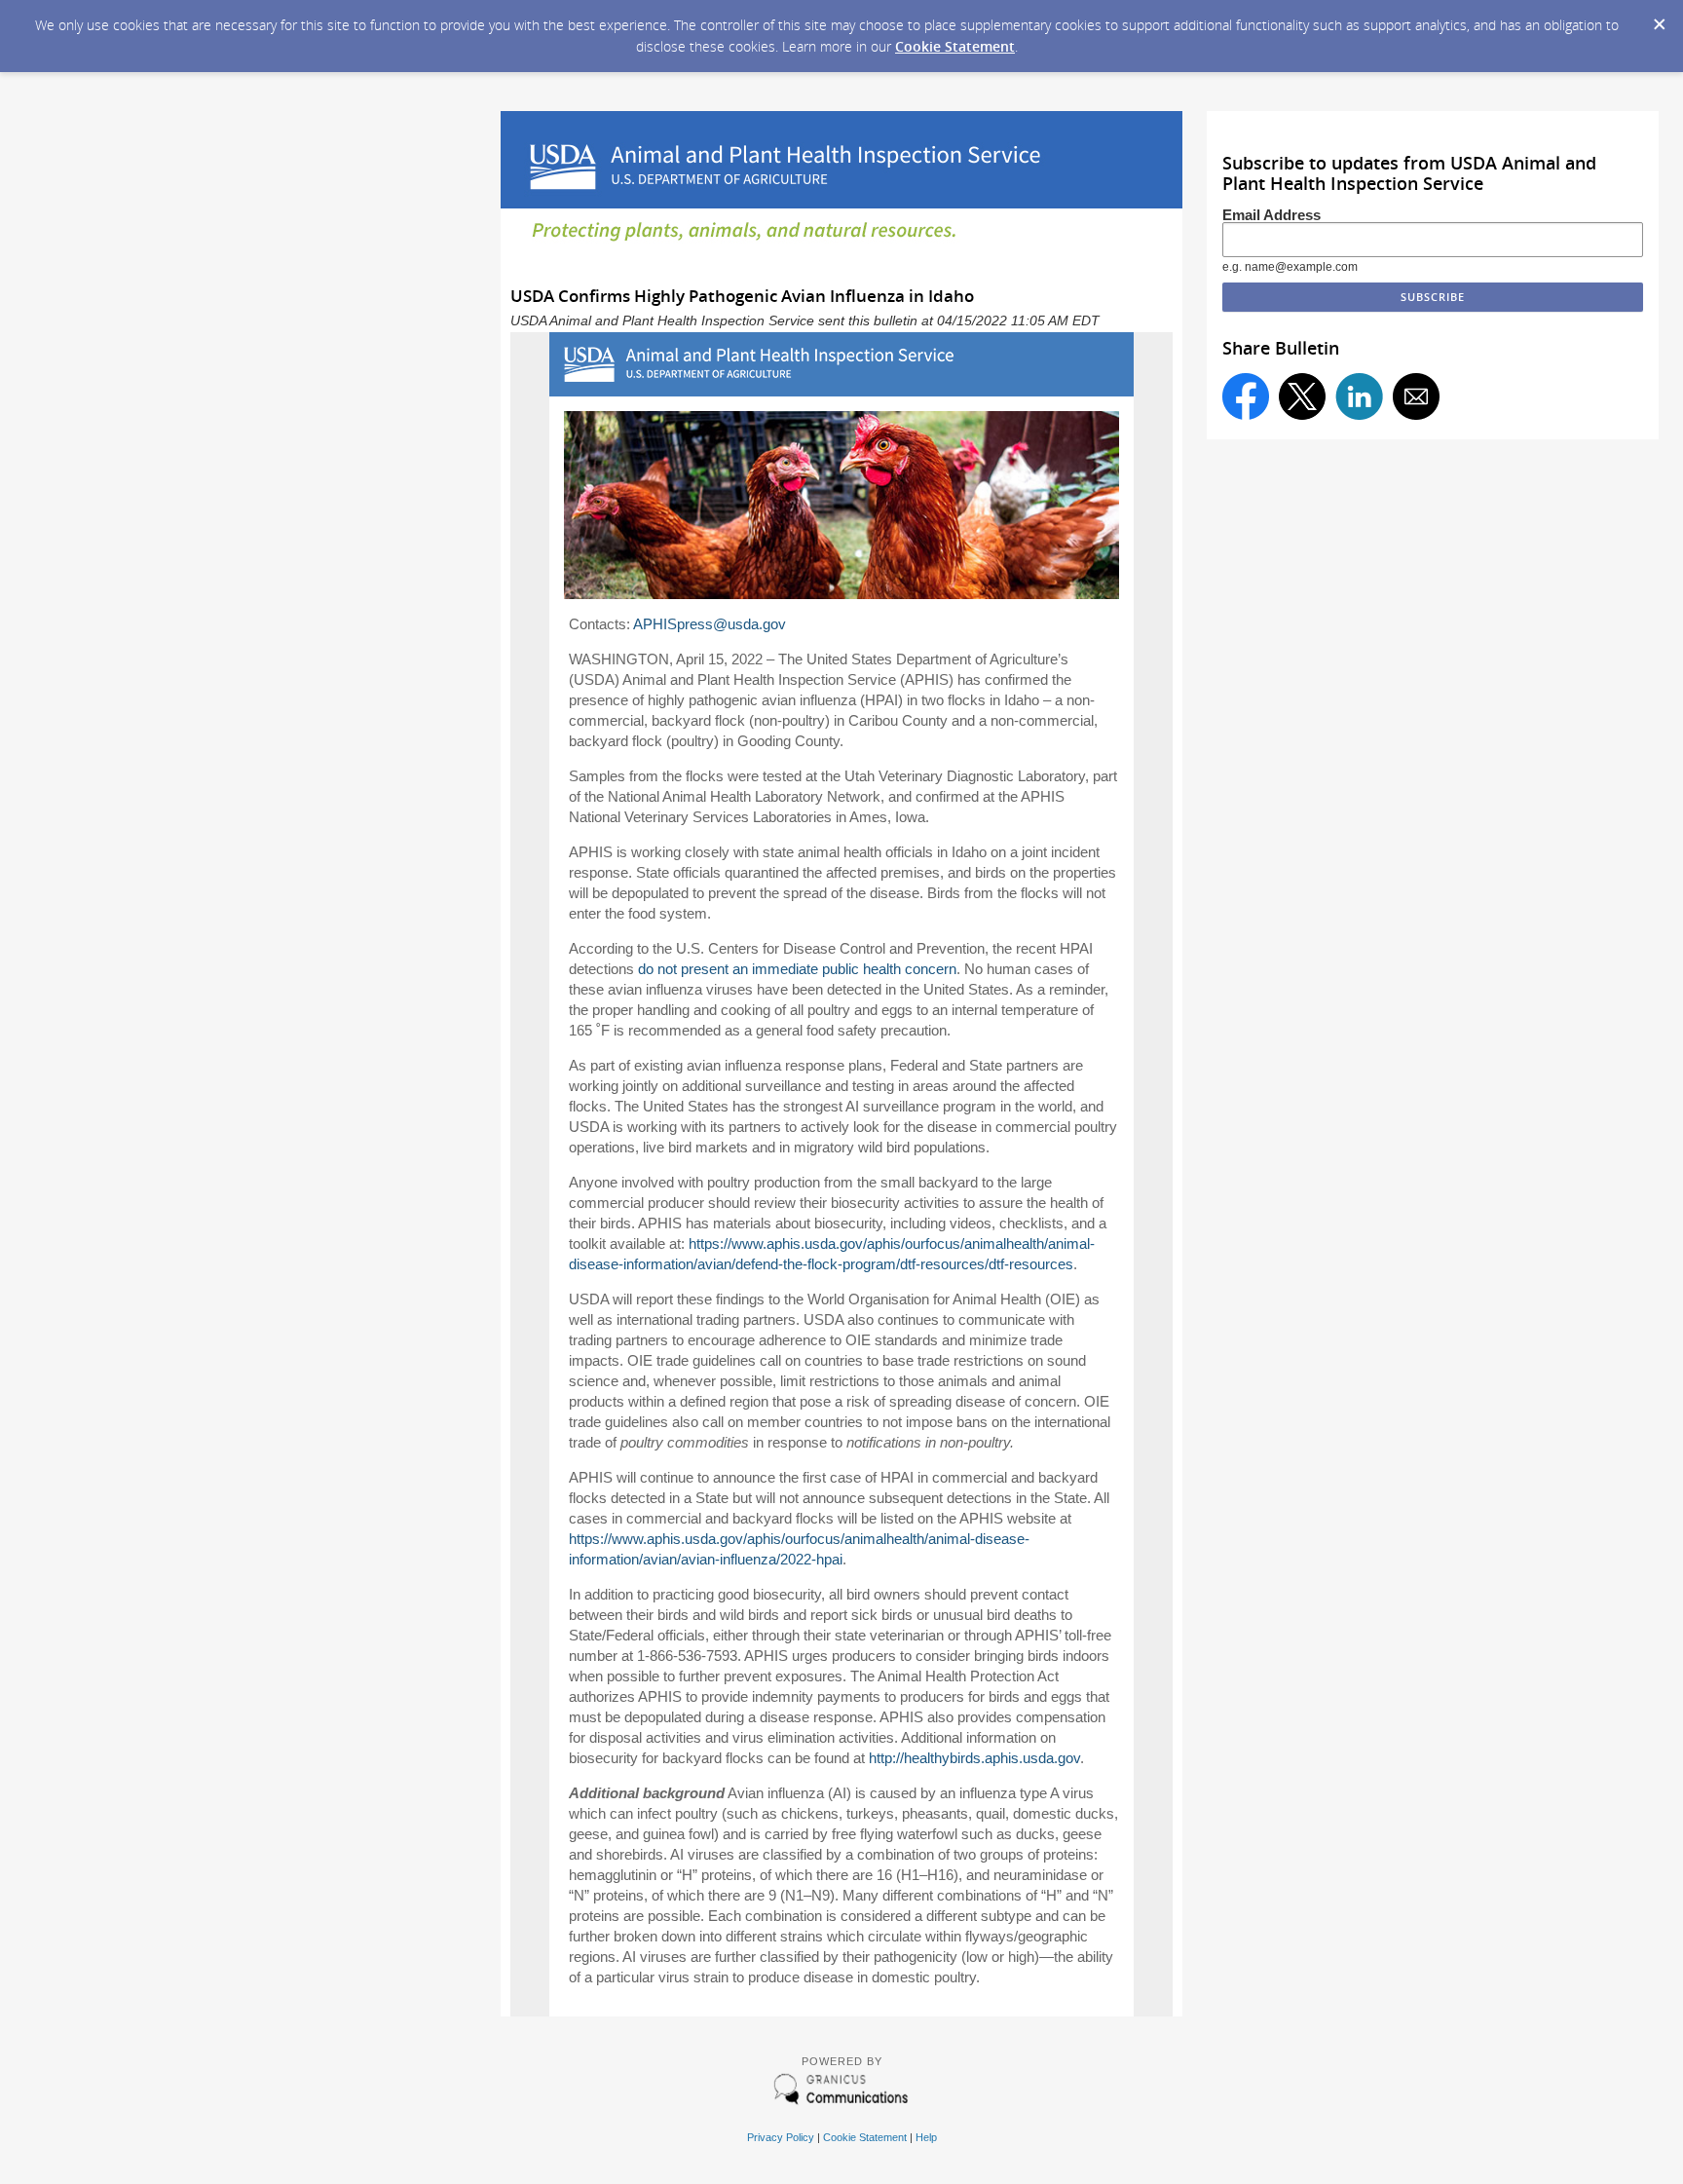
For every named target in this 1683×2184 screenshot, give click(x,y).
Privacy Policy (781, 2137)
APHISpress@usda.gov (710, 624)
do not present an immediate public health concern (797, 969)
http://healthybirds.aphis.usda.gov (974, 1758)
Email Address (1272, 215)
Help (926, 2137)
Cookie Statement (955, 46)
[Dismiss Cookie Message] (1659, 19)
